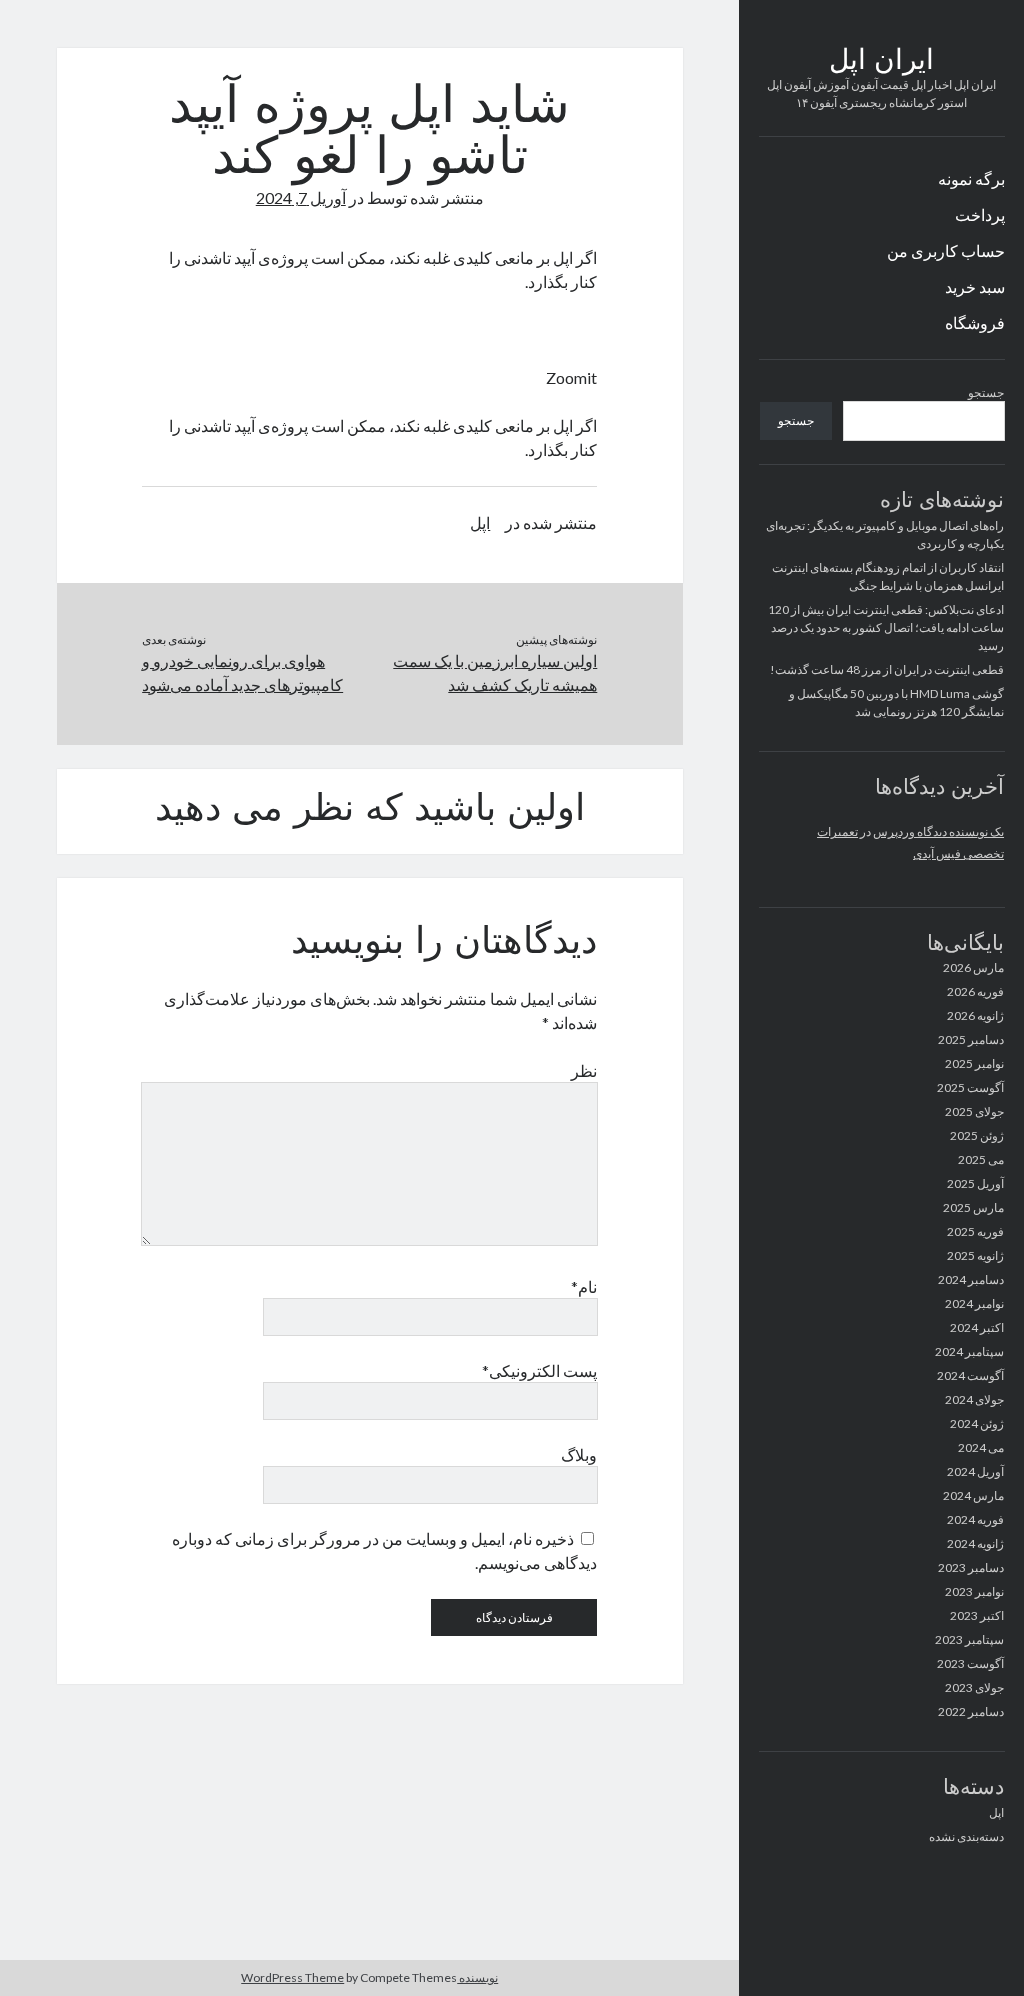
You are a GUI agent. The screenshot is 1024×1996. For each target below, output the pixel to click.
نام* (584, 1286)
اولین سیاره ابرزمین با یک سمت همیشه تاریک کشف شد (495, 672)
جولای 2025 (974, 1111)
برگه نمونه (971, 178)
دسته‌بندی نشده (966, 1836)
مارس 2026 (973, 967)
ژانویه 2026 (975, 1015)
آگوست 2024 (970, 1375)
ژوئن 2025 (977, 1135)
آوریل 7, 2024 (301, 197)
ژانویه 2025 (975, 1255)
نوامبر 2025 (974, 1063)
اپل (996, 1812)
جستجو (986, 392)
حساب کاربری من (946, 250)
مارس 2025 (973, 1207)
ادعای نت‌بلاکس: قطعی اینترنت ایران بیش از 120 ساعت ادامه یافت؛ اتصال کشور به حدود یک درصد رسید (886, 627)
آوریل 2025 (975, 1183)
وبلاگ (579, 1454)
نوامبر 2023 (974, 1591)
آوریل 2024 (975, 1471)
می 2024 (981, 1447)
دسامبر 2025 (971, 1039)
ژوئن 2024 (977, 1423)
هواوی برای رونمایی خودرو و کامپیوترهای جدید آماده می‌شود (242, 672)
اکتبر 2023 (977, 1615)
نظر (584, 1070)
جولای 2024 (974, 1399)
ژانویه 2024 (975, 1543)
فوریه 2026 (975, 991)
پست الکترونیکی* (539, 1370)
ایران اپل (881, 62)
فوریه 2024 (975, 1519)
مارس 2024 (973, 1495)
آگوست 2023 (970, 1663)
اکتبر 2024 (977, 1327)
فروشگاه (975, 322)
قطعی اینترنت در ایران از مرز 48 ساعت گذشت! (887, 669)
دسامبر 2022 (971, 1711)
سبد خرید (975, 286)
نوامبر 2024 (974, 1303)
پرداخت (980, 214)
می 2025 (981, 1159)
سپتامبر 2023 (969, 1639)
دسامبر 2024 (971, 1279)
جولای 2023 (974, 1687)
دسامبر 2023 (971, 1567)
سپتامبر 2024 (969, 1351)
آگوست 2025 (970, 1087)
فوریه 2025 (975, 1231)
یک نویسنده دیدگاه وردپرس (938, 831)
